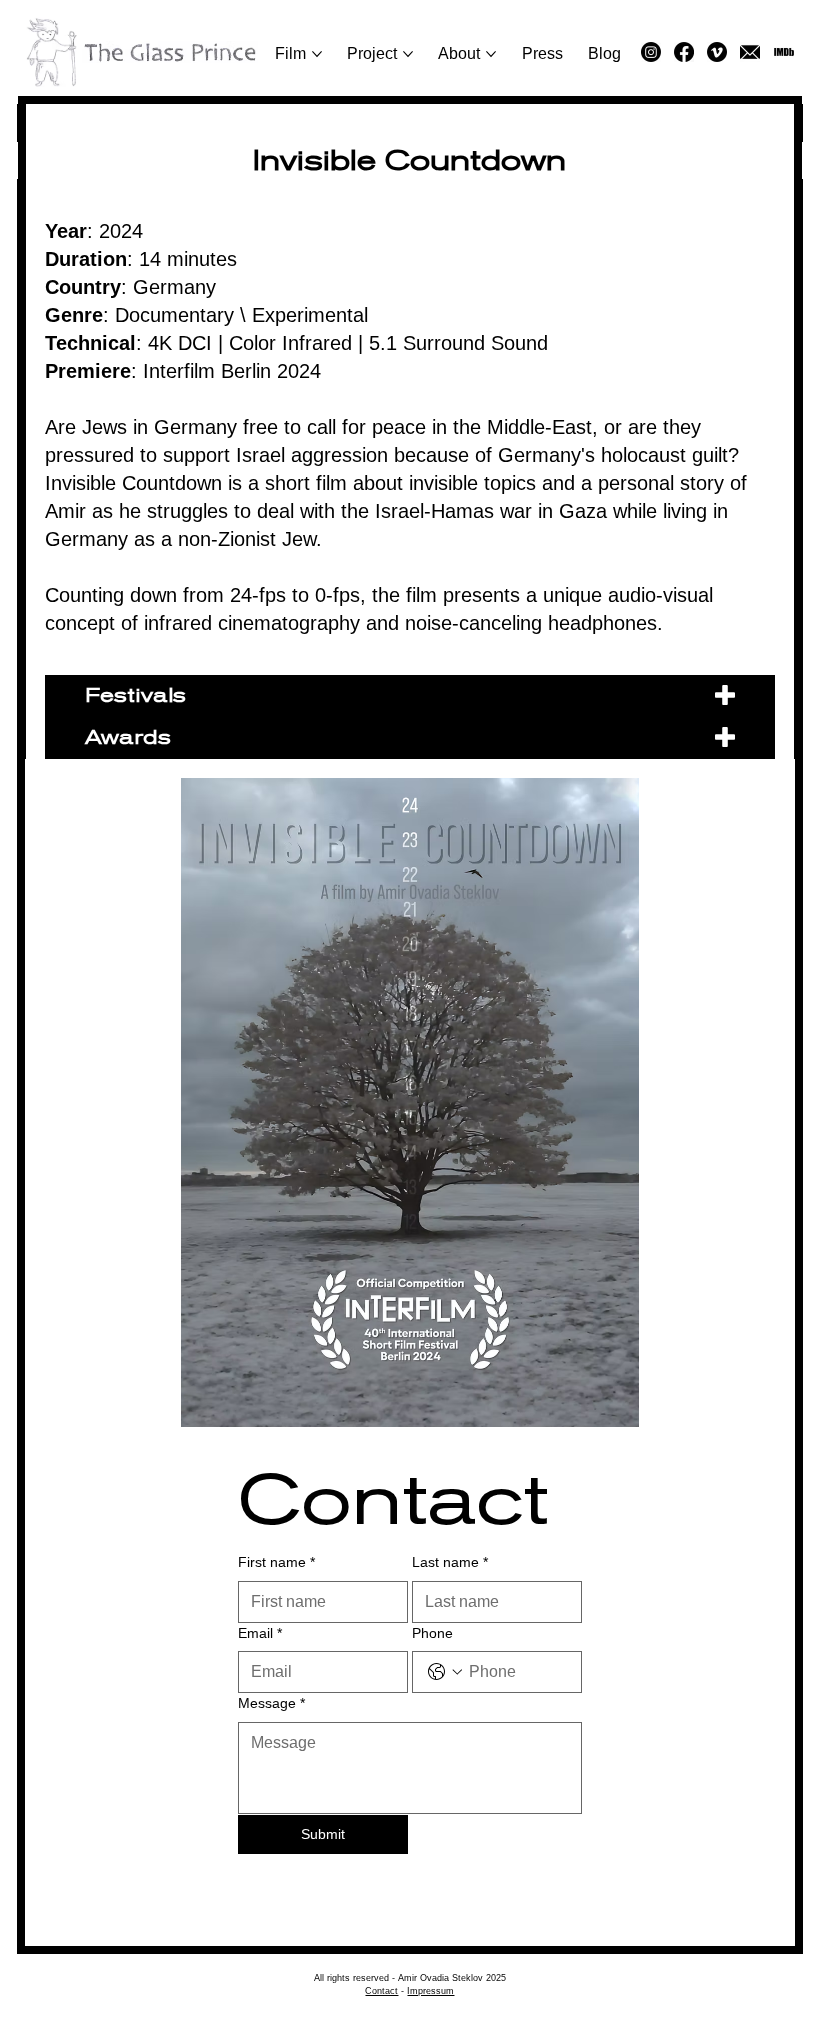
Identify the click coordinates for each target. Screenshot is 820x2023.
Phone (432, 1633)
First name (276, 1562)
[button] (750, 52)
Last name (450, 1562)
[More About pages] (491, 54)
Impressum (430, 1991)
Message (271, 1703)
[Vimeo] (717, 52)
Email (260, 1633)
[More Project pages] (408, 54)
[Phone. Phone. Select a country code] (445, 1672)
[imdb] (784, 52)
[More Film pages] (317, 54)
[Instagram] (651, 52)
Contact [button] (381, 1991)
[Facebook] (684, 52)
